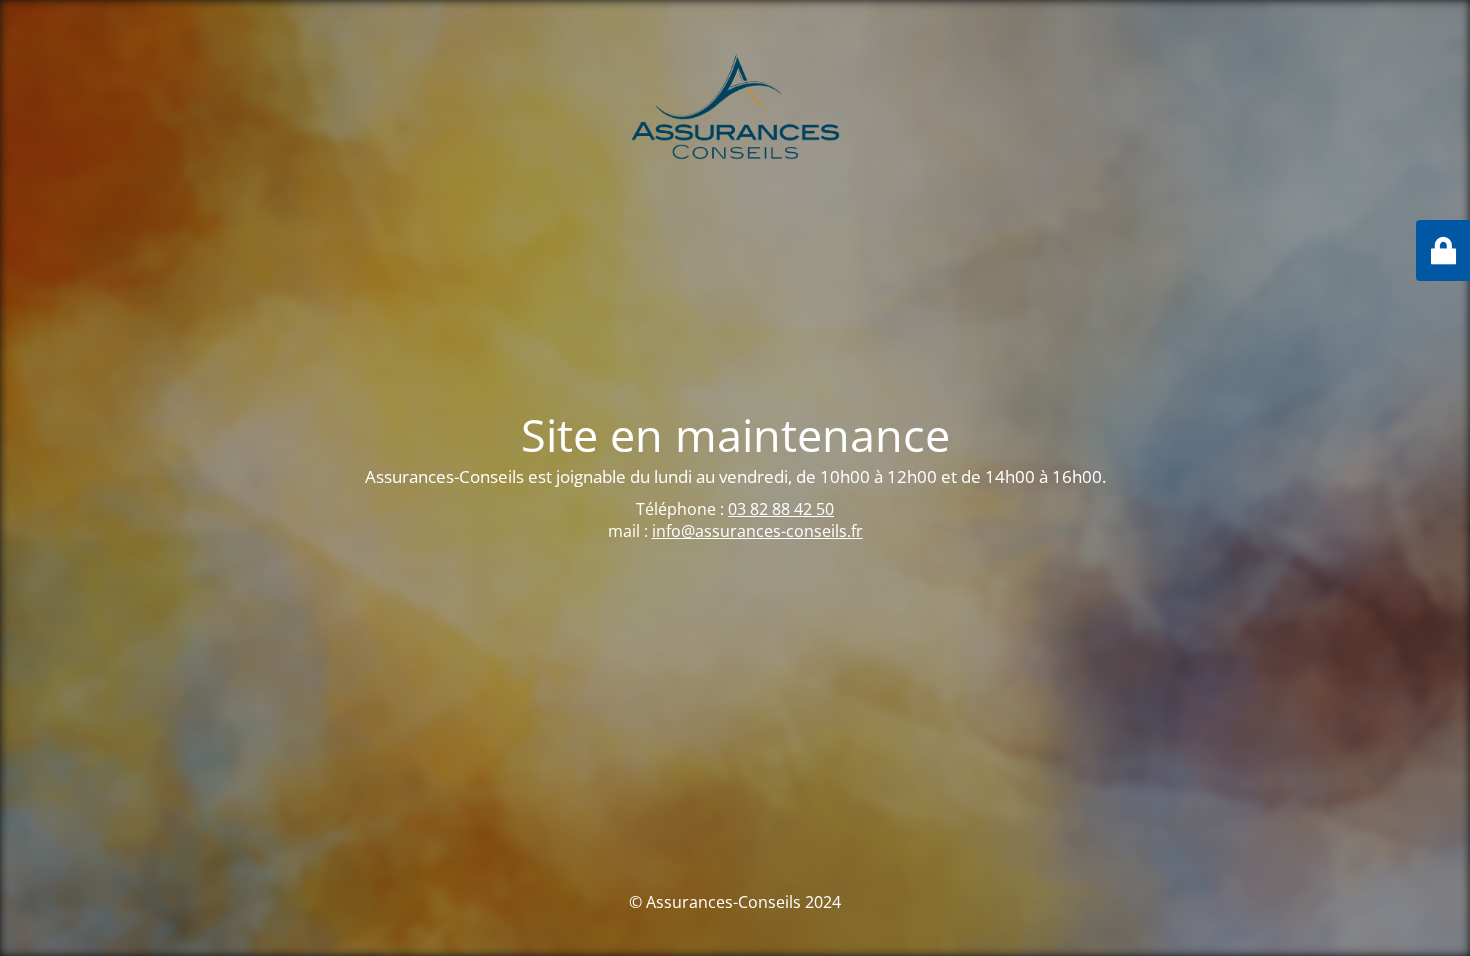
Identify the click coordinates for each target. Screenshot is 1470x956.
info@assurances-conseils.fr (757, 531)
